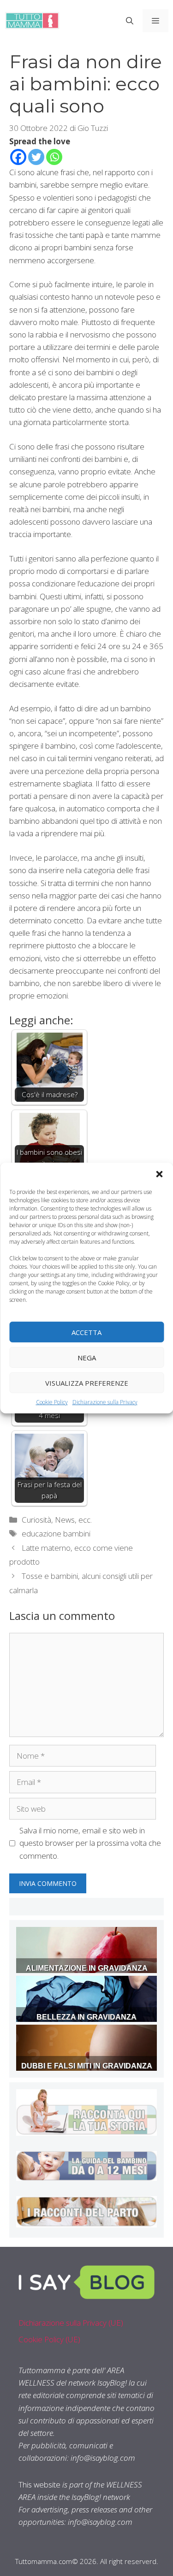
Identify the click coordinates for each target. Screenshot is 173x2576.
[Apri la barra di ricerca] (130, 21)
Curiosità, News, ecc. (57, 1520)
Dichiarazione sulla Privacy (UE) (71, 2323)
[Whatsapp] (54, 157)
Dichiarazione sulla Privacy (105, 1402)
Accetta (86, 1332)
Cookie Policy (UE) (49, 2339)
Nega (87, 1357)
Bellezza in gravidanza (86, 2017)
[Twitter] (36, 157)
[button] (159, 1174)
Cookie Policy (52, 1402)
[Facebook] (18, 157)
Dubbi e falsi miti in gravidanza (87, 2066)
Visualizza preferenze (87, 1383)
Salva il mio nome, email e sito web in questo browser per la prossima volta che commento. (90, 1843)
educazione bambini (56, 1533)
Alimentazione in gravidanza (87, 1968)
